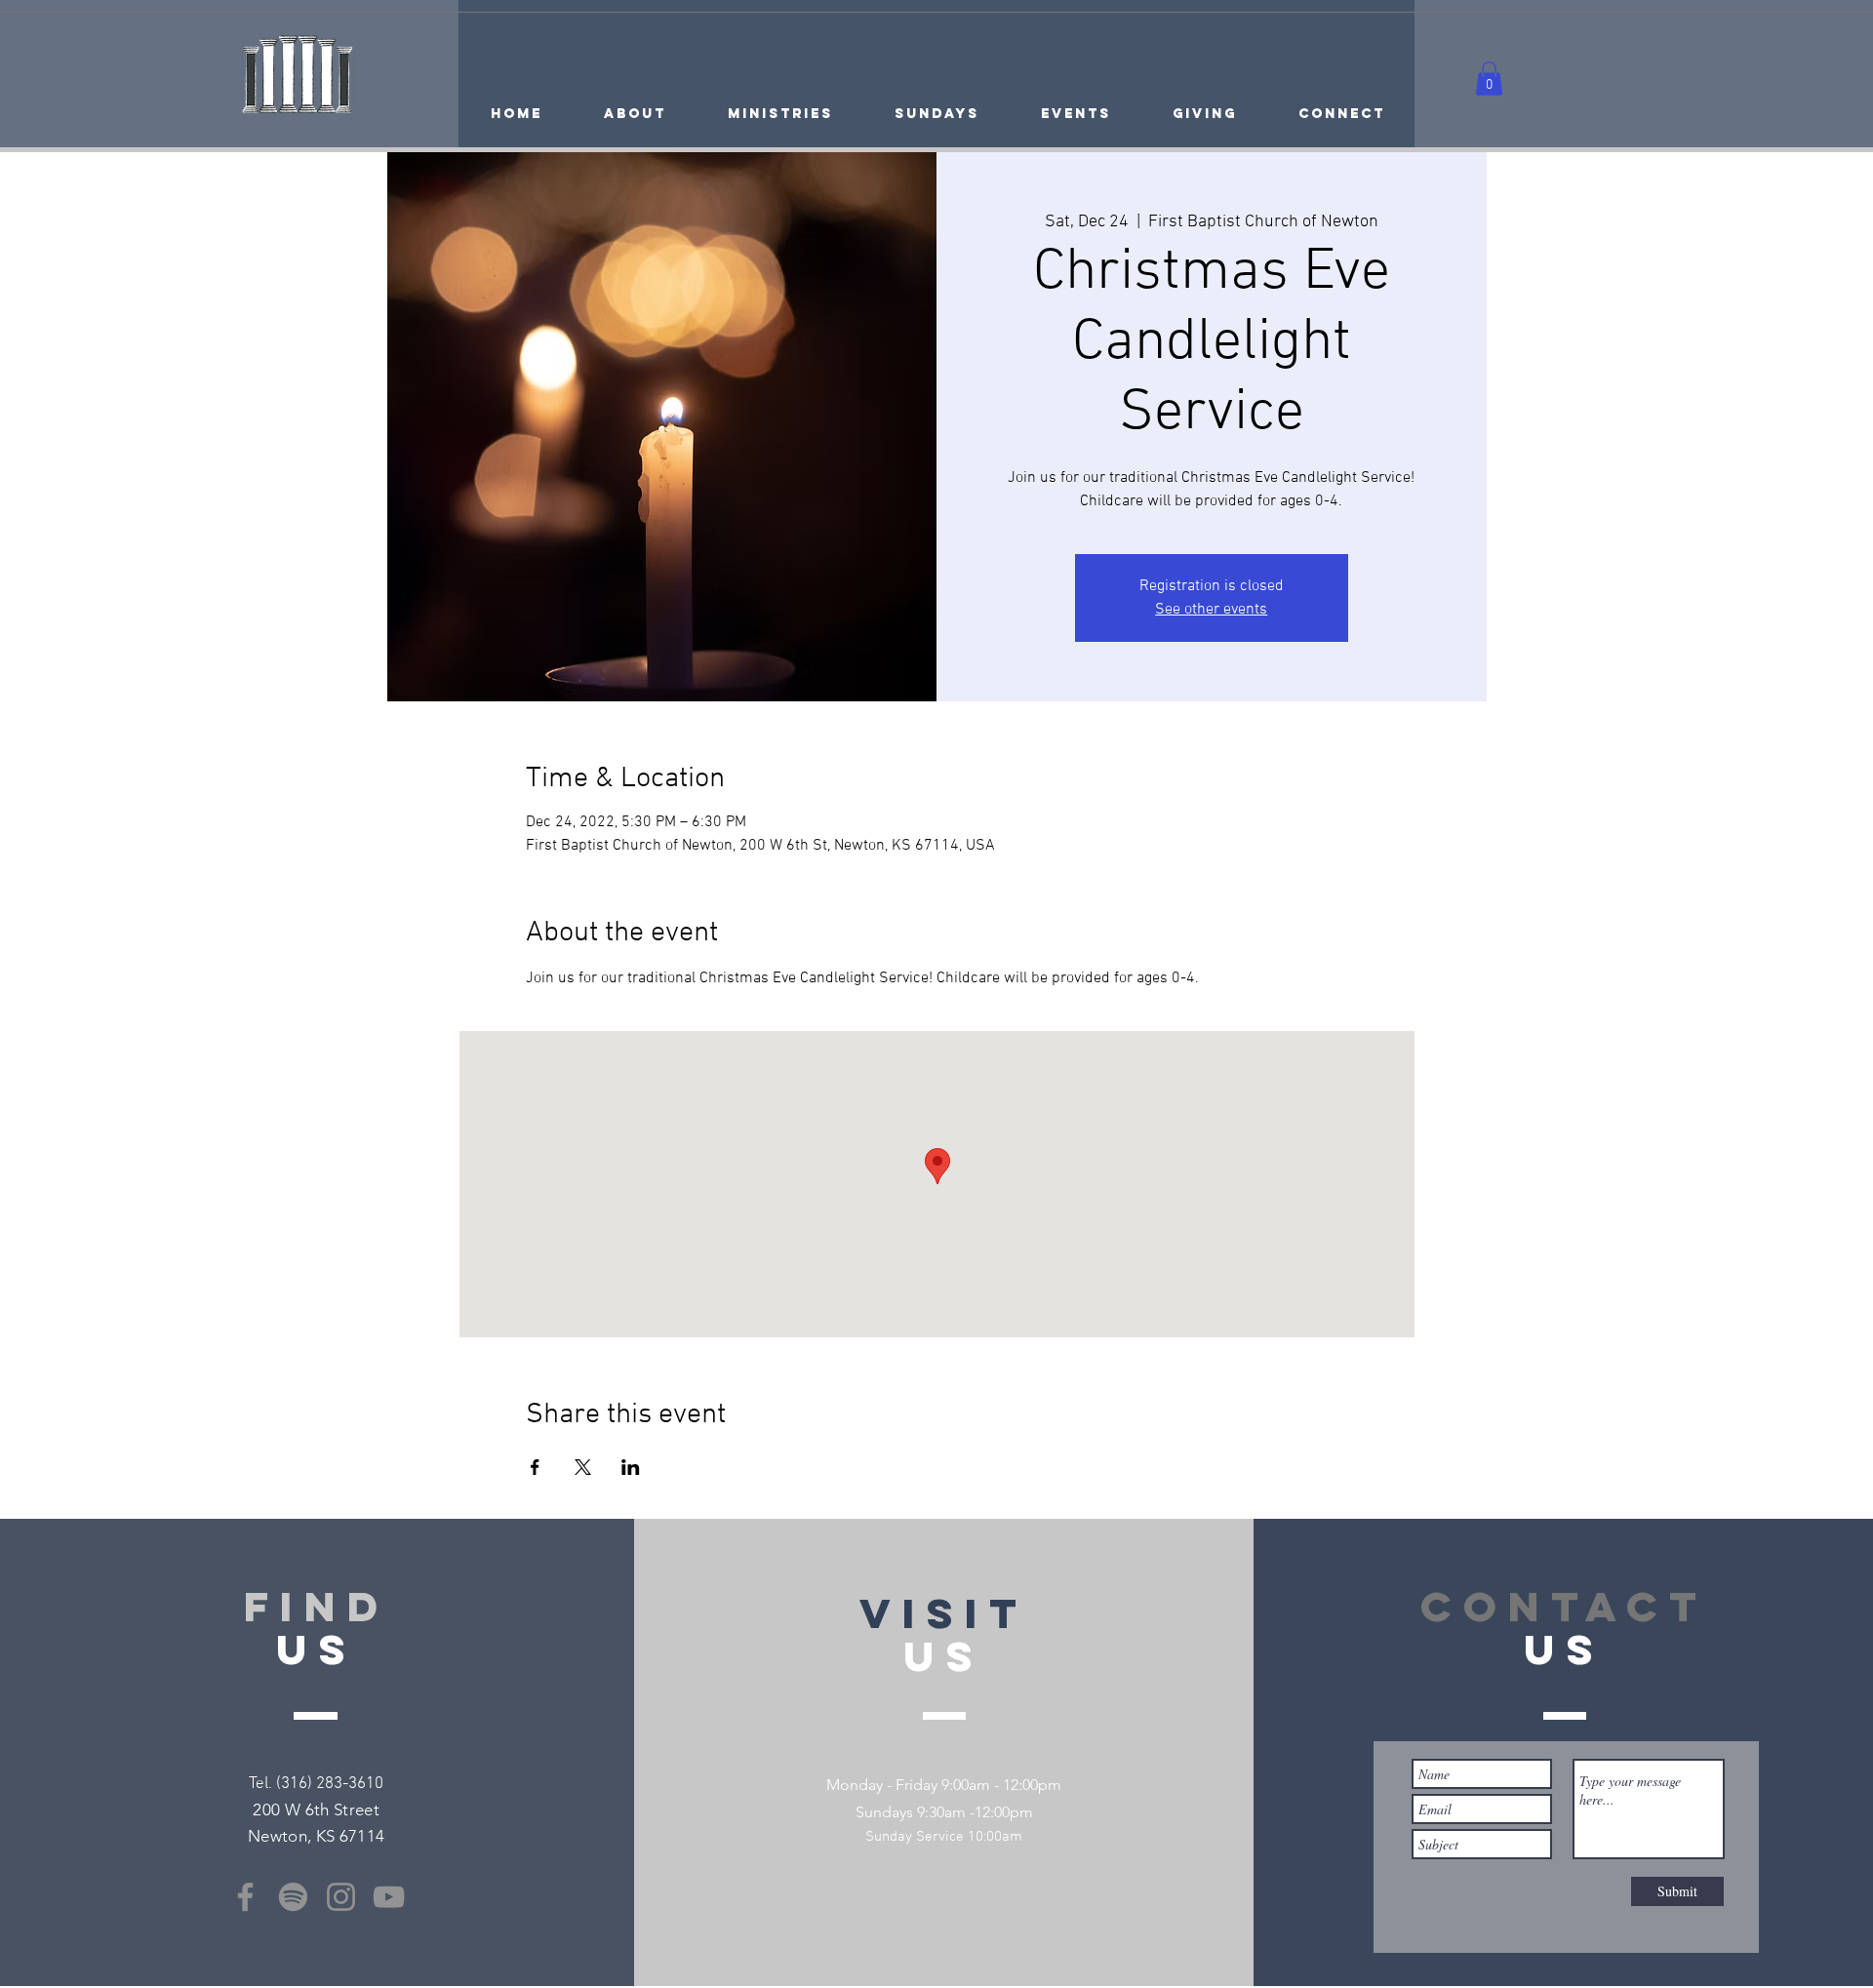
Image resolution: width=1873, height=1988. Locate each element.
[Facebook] (245, 1897)
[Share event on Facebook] (535, 1467)
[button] (1489, 79)
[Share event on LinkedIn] (631, 1467)
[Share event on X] (583, 1467)
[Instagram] (341, 1897)
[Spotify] (293, 1897)
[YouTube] (389, 1897)
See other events (1211, 610)
